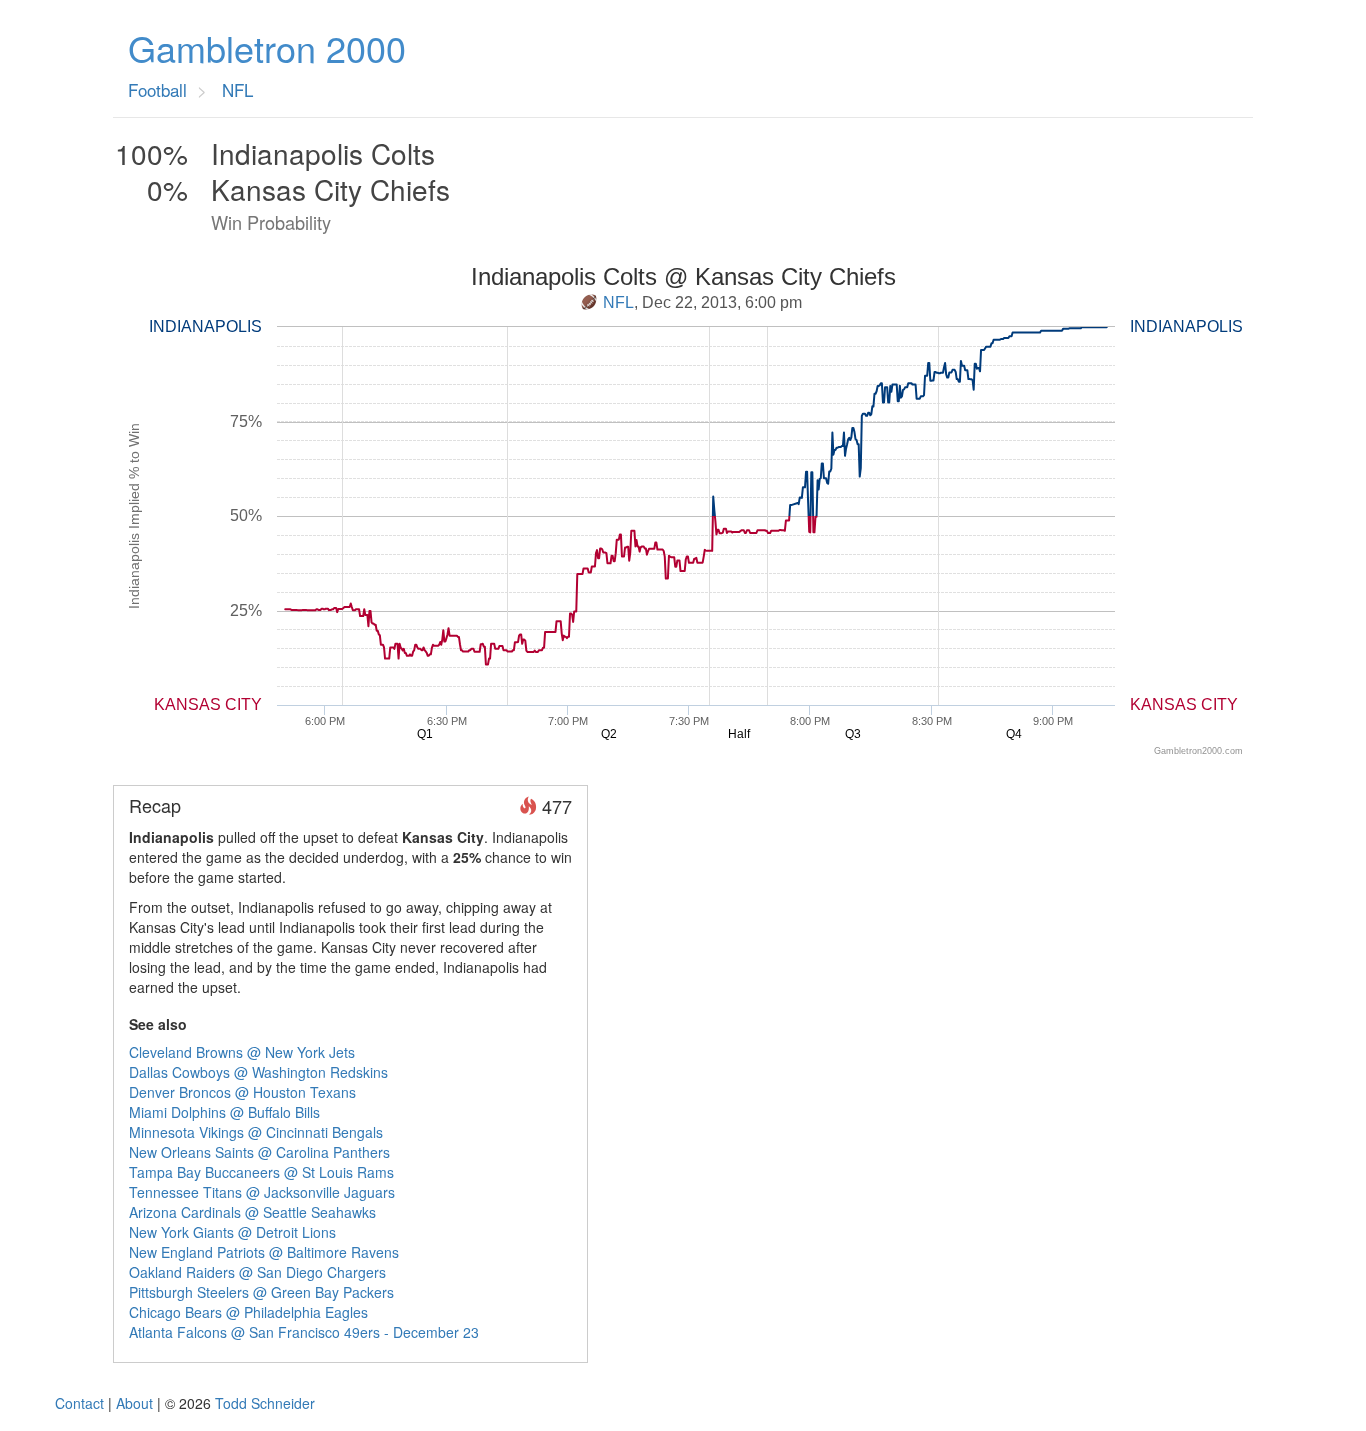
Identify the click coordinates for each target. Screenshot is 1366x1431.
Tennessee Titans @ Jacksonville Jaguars (262, 1192)
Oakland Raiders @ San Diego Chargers (257, 1272)
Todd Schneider (265, 1403)
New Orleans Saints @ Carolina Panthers (259, 1152)
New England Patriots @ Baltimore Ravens (264, 1252)
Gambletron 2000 (267, 48)
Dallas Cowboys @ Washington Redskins (258, 1072)
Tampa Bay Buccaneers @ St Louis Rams (261, 1172)
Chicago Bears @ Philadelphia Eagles (248, 1312)
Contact (79, 1403)
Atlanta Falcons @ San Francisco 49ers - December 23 (304, 1332)
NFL (618, 302)
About (134, 1403)
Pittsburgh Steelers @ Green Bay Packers (261, 1292)
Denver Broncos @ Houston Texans (242, 1092)
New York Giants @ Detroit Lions (232, 1232)
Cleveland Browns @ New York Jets (242, 1052)
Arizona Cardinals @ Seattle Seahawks (252, 1212)
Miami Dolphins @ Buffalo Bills (224, 1112)
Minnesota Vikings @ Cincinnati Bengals (256, 1132)
